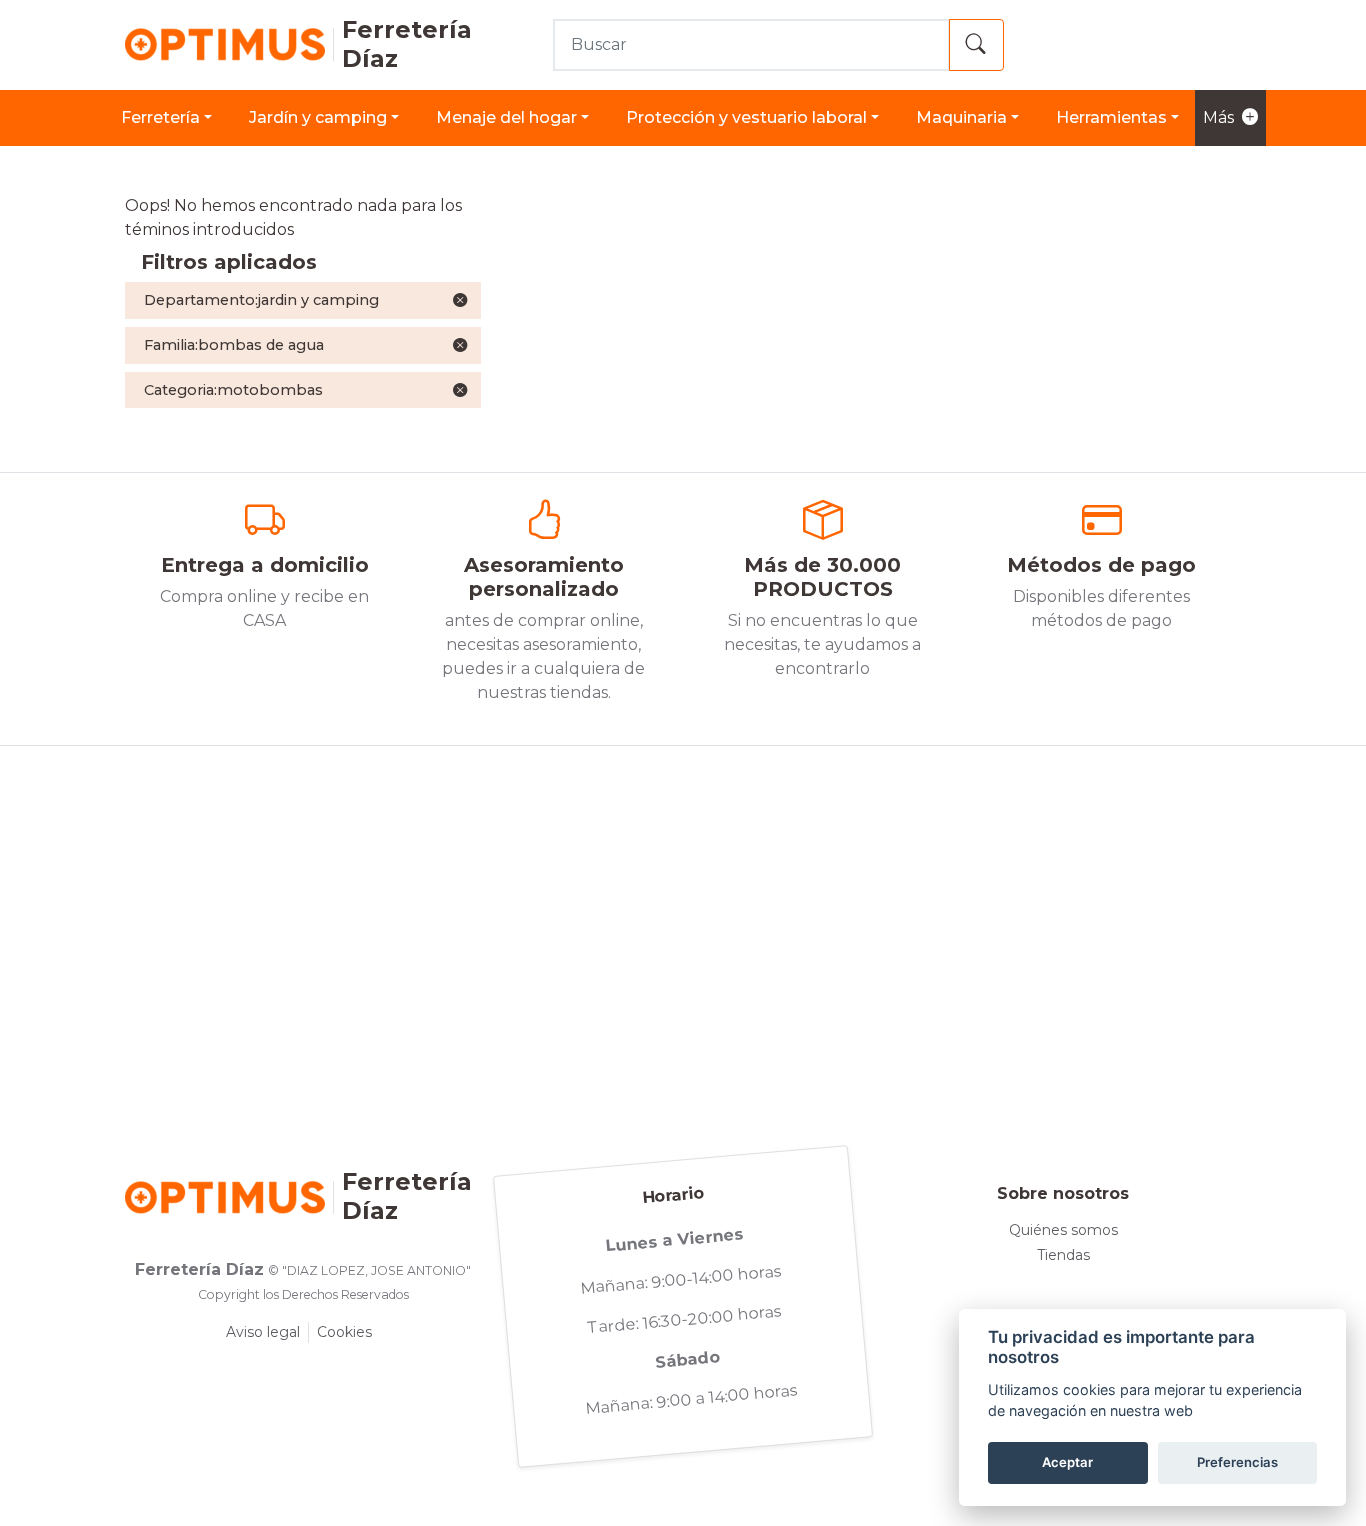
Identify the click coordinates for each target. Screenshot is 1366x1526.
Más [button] (1218, 117)
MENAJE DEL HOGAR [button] (506, 117)
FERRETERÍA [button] (160, 117)
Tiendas (1063, 1255)
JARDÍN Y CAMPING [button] (318, 117)
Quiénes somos (1063, 1230)
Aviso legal (263, 1332)
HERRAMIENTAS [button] (1111, 117)
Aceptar (1067, 1462)
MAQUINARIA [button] (961, 117)
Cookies (344, 1332)
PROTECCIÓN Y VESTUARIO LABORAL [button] (746, 117)
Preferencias (1237, 1462)
